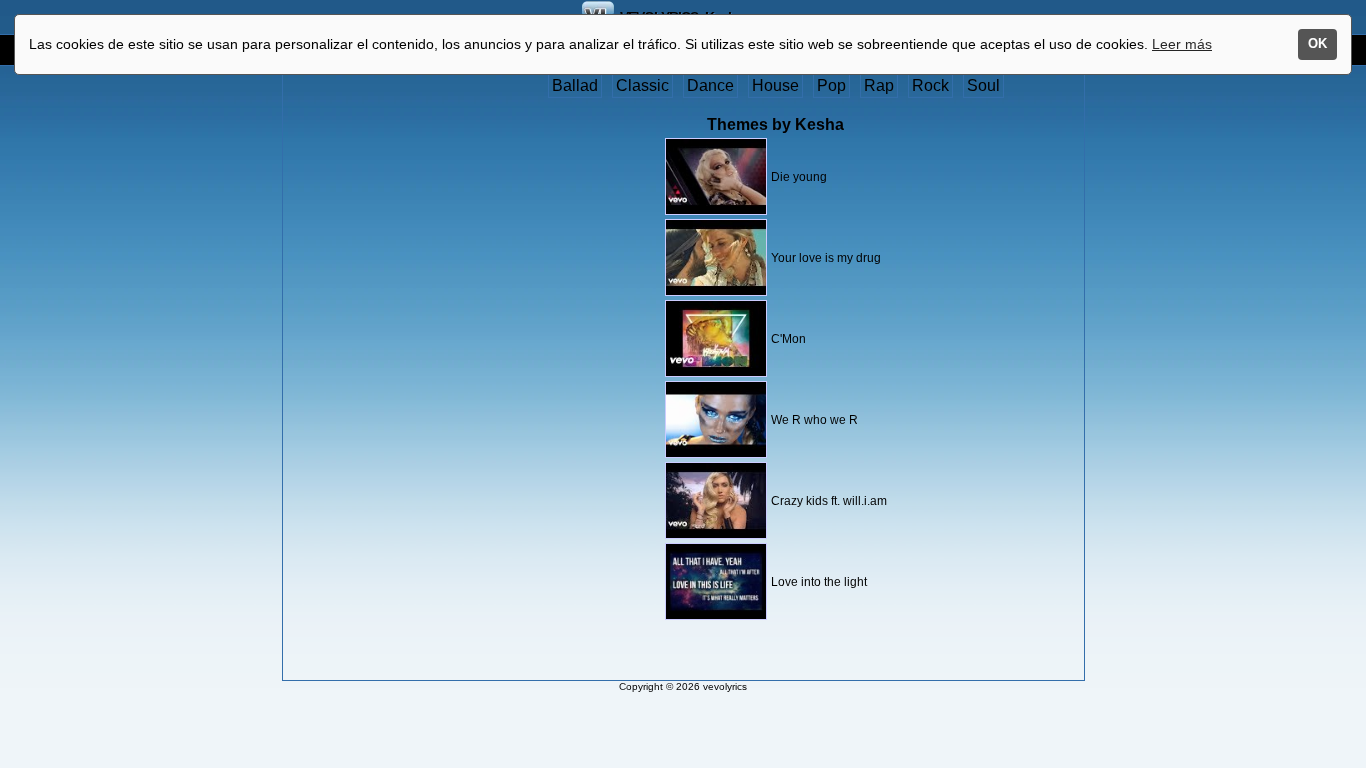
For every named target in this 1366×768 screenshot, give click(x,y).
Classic (642, 85)
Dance (710, 85)
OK (1317, 44)
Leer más (1182, 44)
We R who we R (814, 420)
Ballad (575, 85)
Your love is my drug (826, 258)
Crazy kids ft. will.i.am (829, 501)
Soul (983, 85)
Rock (930, 85)
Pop (831, 85)
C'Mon (788, 339)
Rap (879, 85)
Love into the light (819, 582)
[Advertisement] (366, 377)
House (775, 85)
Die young (799, 177)
